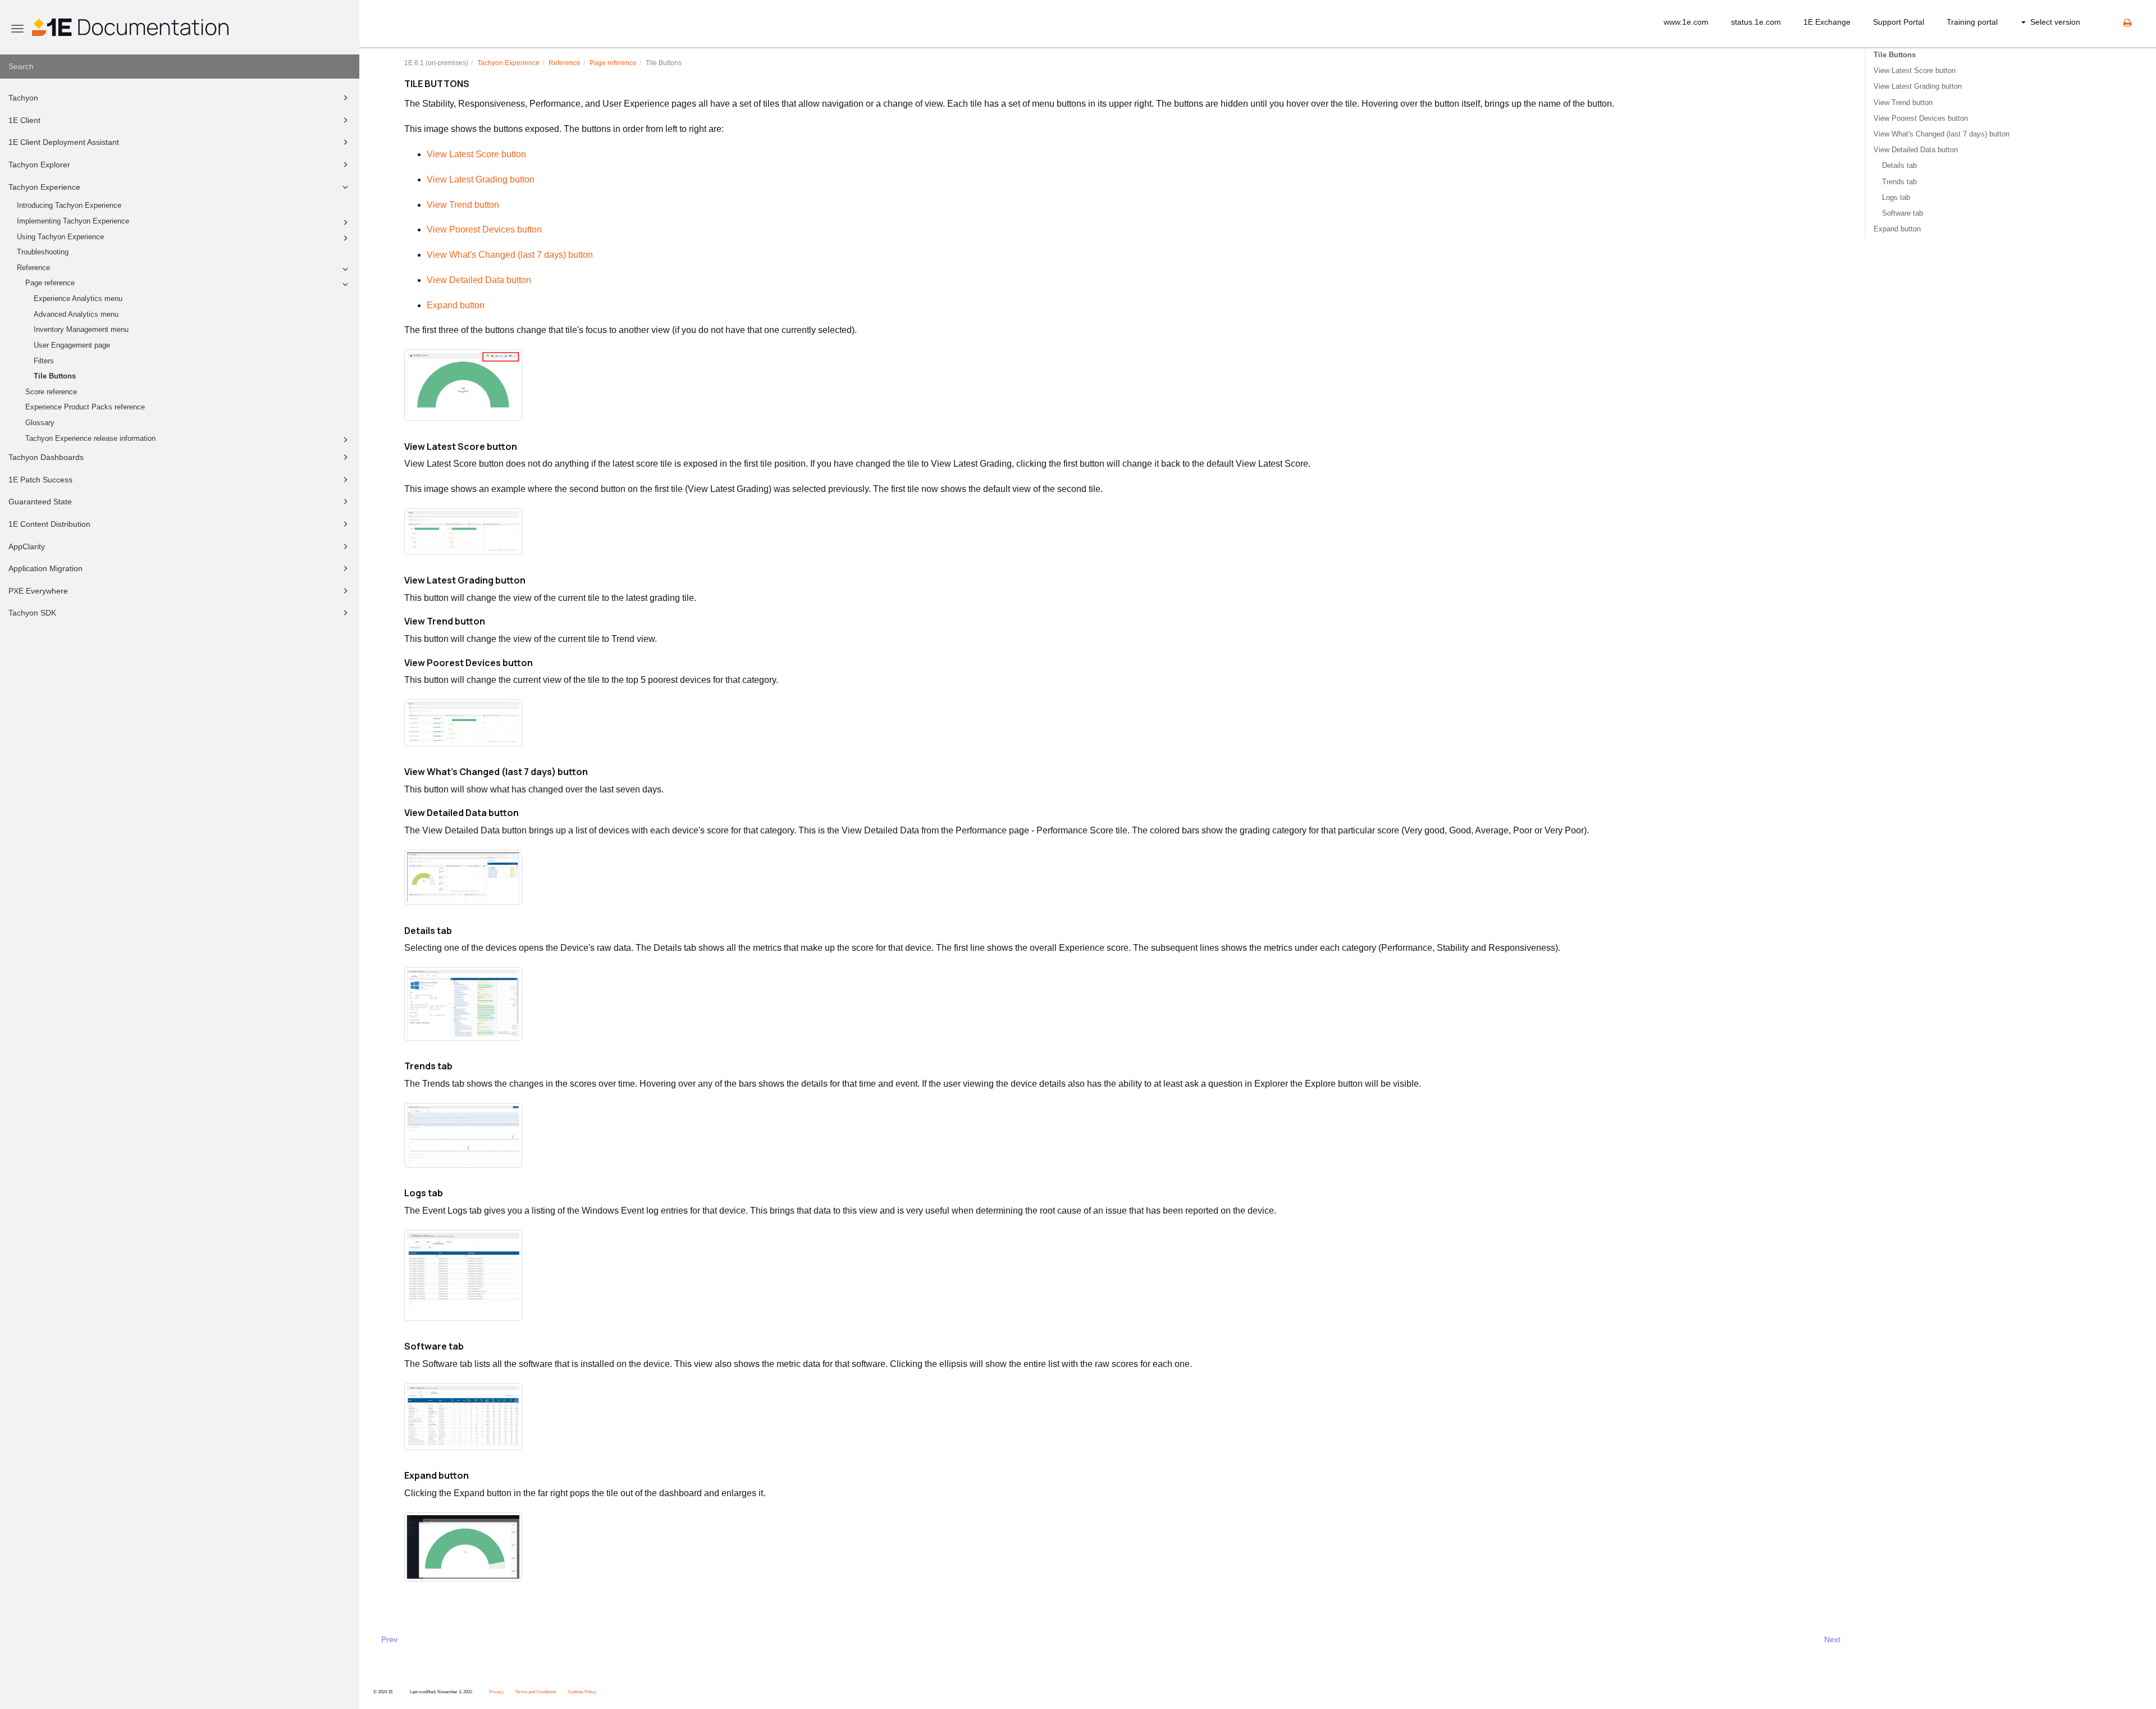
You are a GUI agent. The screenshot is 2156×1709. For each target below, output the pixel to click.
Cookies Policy (582, 1692)
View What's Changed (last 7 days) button (510, 255)
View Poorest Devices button (484, 229)
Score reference (51, 392)
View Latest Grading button (481, 179)
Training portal (1972, 22)
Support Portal (1899, 22)
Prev (389, 1639)
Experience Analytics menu (78, 299)
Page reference (50, 283)
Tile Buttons (55, 376)
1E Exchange (1827, 22)
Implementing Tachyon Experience (73, 221)
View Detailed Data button (479, 280)
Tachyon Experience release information (90, 439)
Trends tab (1899, 182)
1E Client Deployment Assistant (64, 142)
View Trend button (463, 205)
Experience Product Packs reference (85, 407)
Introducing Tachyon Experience (69, 206)
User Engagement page (72, 345)
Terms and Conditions (536, 1692)
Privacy (496, 1692)
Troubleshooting (43, 252)
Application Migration (45, 568)
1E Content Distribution (49, 524)
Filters (44, 361)
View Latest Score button (476, 154)
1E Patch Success (40, 480)
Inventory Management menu (81, 330)
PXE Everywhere (38, 591)
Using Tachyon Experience (60, 237)
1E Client (24, 120)
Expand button (456, 305)
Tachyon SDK (32, 613)
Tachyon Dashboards (46, 457)
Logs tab (1896, 197)
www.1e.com (1686, 22)
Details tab (1899, 165)
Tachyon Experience (44, 187)
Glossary (40, 423)
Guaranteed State (40, 502)
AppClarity (27, 546)
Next (1832, 1639)
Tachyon (23, 98)
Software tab (1903, 213)
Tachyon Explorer (39, 165)
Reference (33, 268)
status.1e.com (1756, 22)
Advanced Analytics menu (76, 315)
